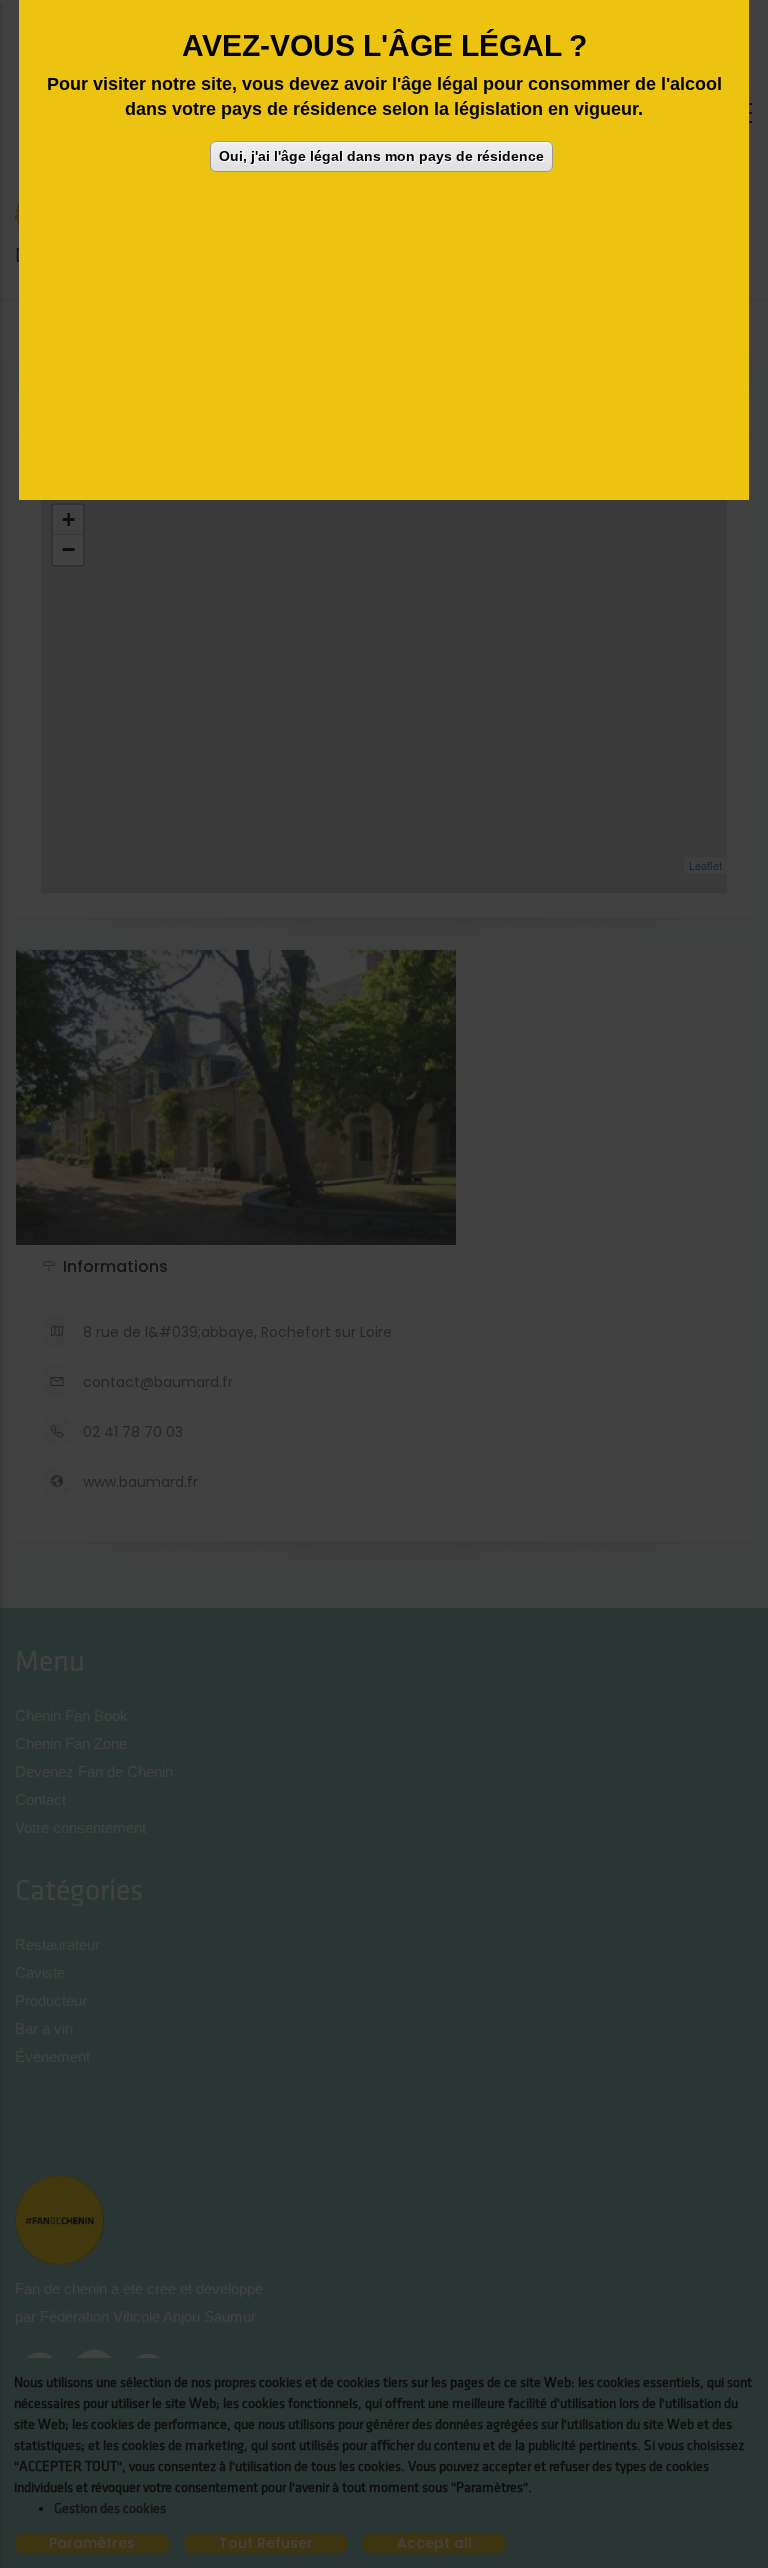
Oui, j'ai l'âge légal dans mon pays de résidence (381, 156)
